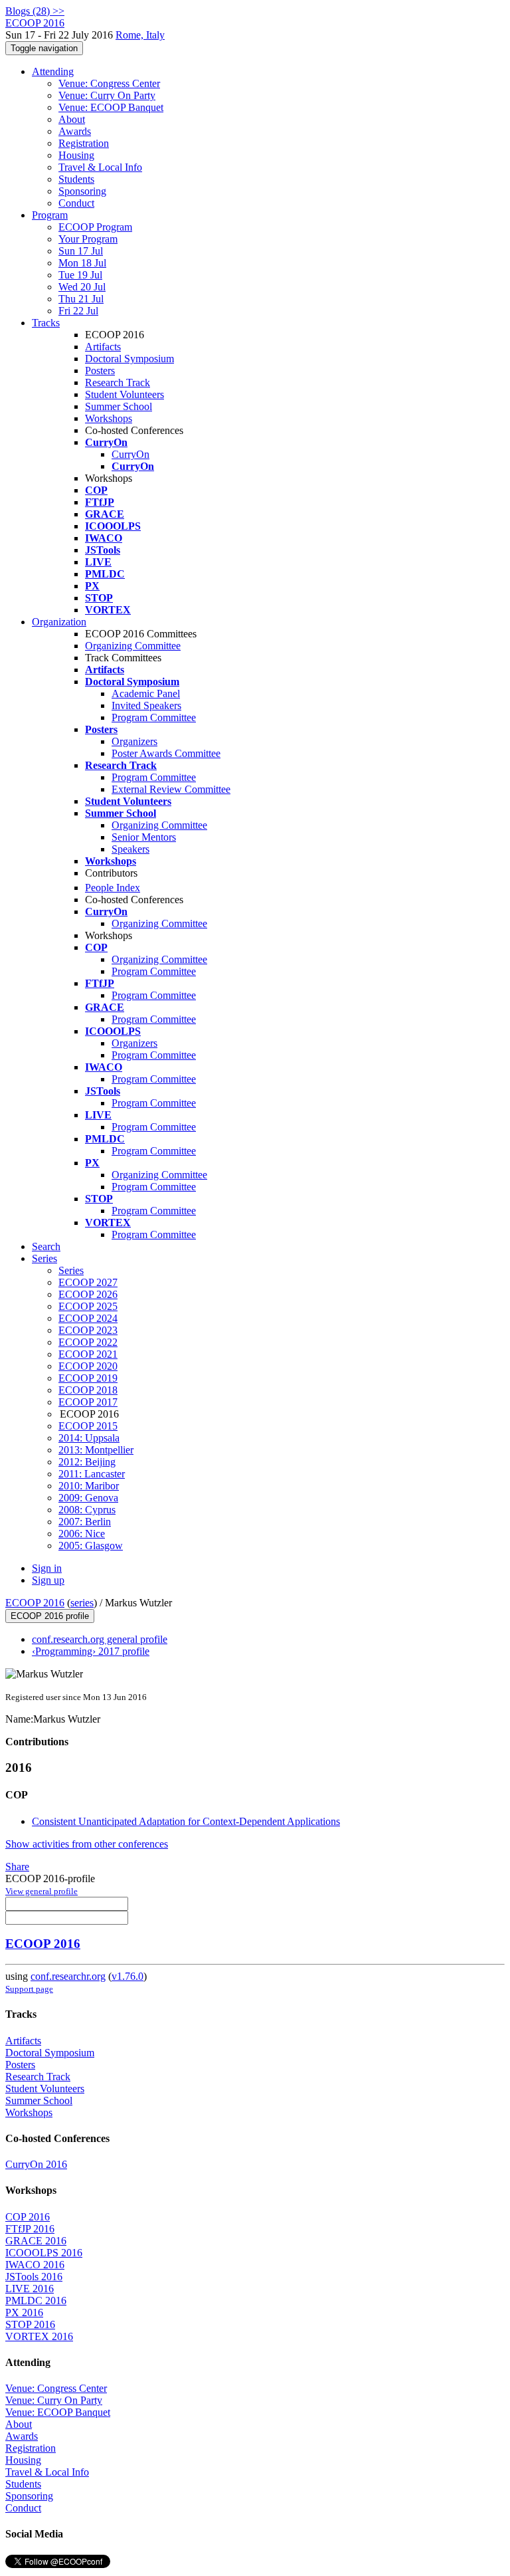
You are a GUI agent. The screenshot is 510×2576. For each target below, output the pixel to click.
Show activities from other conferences (87, 1844)
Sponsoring (82, 191)
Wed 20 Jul (82, 287)
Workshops (109, 418)
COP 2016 (28, 2217)
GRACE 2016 (36, 2241)
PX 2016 (24, 2312)
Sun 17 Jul (81, 251)
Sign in (47, 1568)
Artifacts (103, 347)
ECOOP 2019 (88, 1378)
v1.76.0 (127, 1976)
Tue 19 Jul (80, 275)
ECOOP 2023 (88, 1330)
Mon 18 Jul (82, 263)
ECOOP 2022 (88, 1342)
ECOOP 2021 (88, 1354)
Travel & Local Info (100, 167)
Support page (29, 1989)
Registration (84, 143)
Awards (75, 131)
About (72, 119)
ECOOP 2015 (88, 1426)
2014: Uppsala (89, 1438)
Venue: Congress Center (109, 83)
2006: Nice (82, 1534)
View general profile (42, 1891)
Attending (53, 71)
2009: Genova (88, 1498)
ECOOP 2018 (88, 1390)
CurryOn (130, 454)
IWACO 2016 (35, 2265)
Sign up (48, 1580)
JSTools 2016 (34, 2277)
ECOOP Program (95, 227)
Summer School (119, 406)
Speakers (130, 849)
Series (71, 1270)
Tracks (46, 323)
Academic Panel (146, 694)
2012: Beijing (87, 1462)
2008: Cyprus (87, 1510)
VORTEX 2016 (39, 2336)
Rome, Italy (140, 35)
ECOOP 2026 (88, 1294)
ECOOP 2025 (88, 1306)
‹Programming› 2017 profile (91, 1651)
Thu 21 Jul (81, 299)
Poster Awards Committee (166, 753)
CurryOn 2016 (36, 2164)
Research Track (118, 382)
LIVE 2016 (30, 2289)
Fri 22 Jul (78, 311)
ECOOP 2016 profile (50, 1616)
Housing (76, 155)
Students (76, 179)
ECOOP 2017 (88, 1402)
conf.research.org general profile (100, 1639)
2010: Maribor (89, 1486)
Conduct (76, 203)
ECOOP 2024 (88, 1318)
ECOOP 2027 (88, 1282)
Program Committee (154, 717)
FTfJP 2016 (30, 2229)
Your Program (88, 239)
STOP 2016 (30, 2324)
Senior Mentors (144, 837)
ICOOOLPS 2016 (44, 2253)
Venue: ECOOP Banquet (111, 107)
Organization (59, 622)
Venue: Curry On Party (107, 95)
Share (17, 1867)
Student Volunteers (125, 394)
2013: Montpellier (96, 1450)
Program (50, 215)
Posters (100, 371)
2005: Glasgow (91, 1546)
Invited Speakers (146, 705)
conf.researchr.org (68, 1976)
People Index (113, 888)
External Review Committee (171, 789)
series (82, 1603)
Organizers (134, 741)
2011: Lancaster (92, 1474)
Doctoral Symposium (129, 359)
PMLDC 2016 (36, 2301)
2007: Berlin (85, 1522)
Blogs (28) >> (35, 11)
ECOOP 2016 (35, 1603)
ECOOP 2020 (88, 1366)
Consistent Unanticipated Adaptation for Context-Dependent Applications (186, 1821)
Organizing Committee (133, 646)
